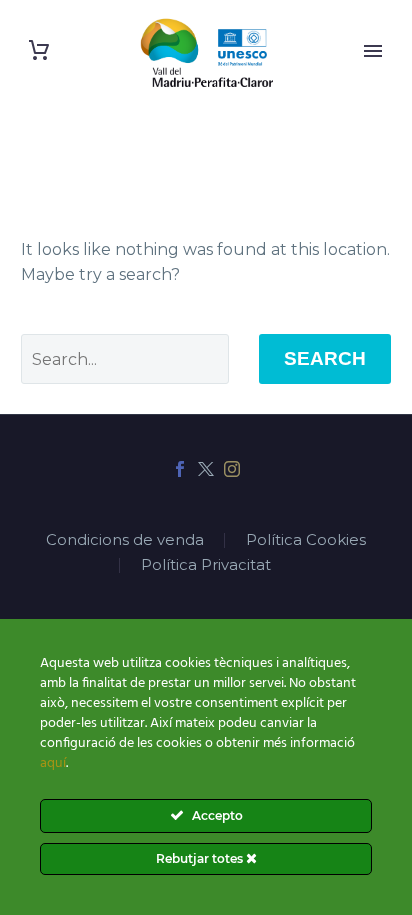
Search (325, 358)
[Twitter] (206, 469)
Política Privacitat (206, 565)
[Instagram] (232, 469)
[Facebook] (180, 469)
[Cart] (39, 50)
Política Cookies (306, 540)
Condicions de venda (125, 540)
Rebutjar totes (201, 858)
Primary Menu (373, 51)
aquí (53, 763)
